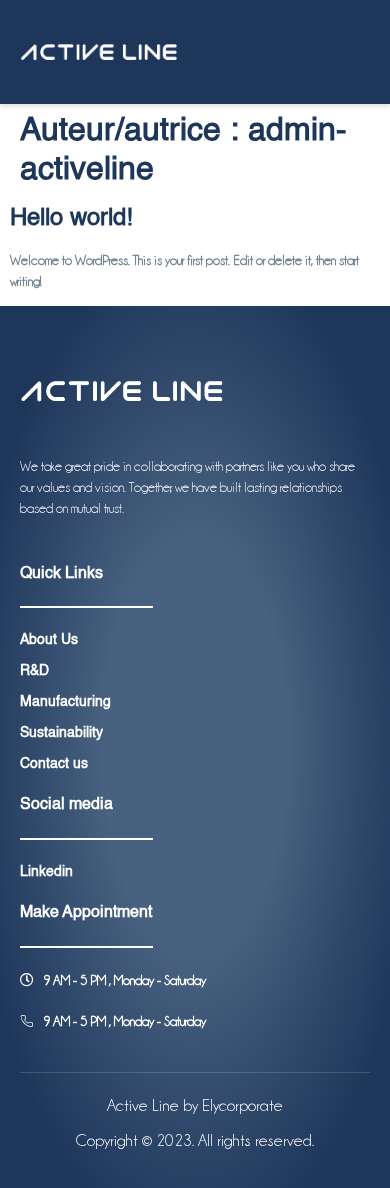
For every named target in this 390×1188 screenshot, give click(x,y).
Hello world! (71, 219)
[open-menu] (359, 52)
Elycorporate (242, 1105)
